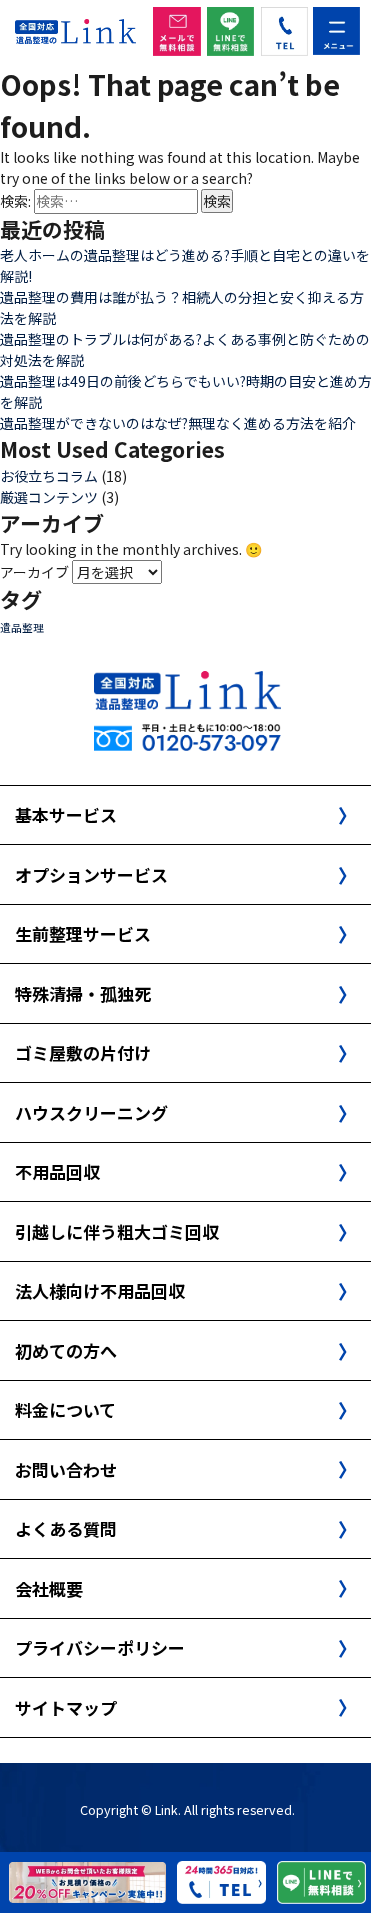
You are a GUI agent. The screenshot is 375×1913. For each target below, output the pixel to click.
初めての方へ (66, 1350)
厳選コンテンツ (49, 497)
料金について (65, 1409)
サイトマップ (66, 1707)
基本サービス (66, 814)
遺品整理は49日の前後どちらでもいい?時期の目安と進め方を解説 (186, 391)
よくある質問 (66, 1528)
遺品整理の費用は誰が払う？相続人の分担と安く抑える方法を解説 (182, 307)
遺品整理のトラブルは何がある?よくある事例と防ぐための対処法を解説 (185, 349)
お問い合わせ (66, 1469)
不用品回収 (57, 1171)
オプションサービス (91, 874)
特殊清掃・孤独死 (83, 993)
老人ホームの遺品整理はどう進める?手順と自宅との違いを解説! (185, 265)
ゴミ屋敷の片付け (83, 1052)
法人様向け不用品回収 (100, 1290)
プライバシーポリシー (100, 1647)
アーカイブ (34, 572)
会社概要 (49, 1588)
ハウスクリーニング (91, 1112)
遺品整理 (22, 627)
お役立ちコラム (49, 476)
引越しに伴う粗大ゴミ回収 (117, 1231)
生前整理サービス (83, 933)
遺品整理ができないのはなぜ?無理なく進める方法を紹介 (178, 423)
